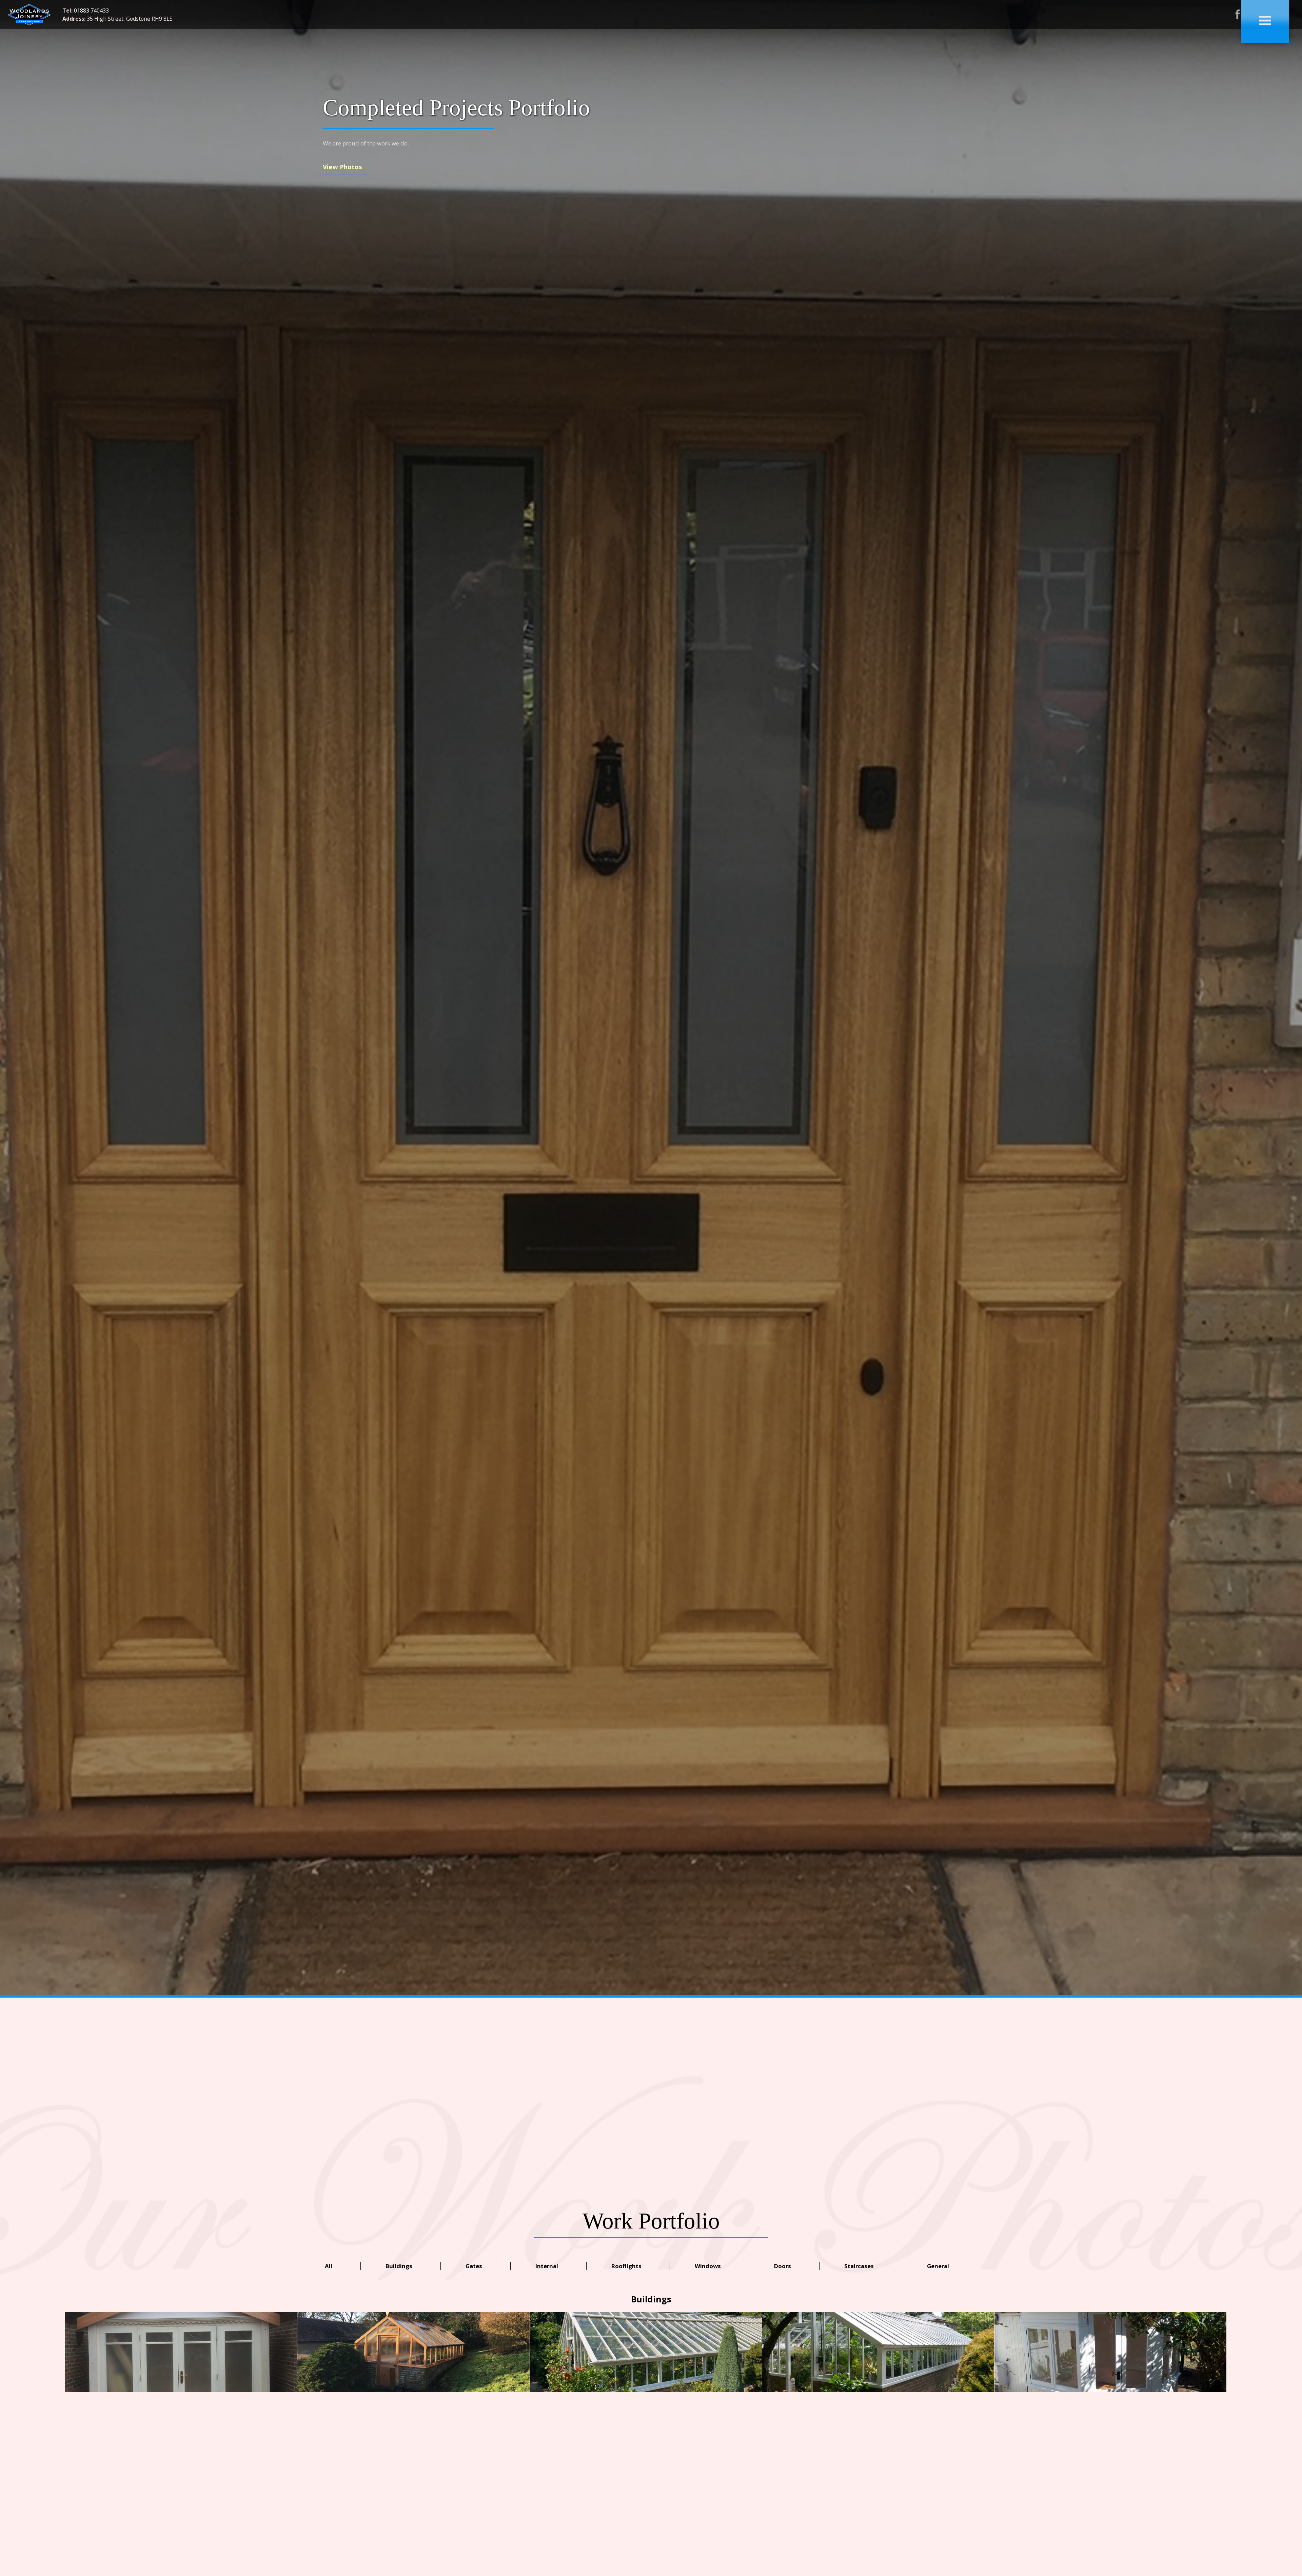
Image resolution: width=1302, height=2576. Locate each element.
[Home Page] (29, 24)
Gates (474, 2266)
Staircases (859, 2266)
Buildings (399, 2266)
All (329, 2266)
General (938, 2266)
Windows (708, 2266)
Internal (547, 2266)
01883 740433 (91, 11)
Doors (783, 2266)
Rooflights (626, 2266)
